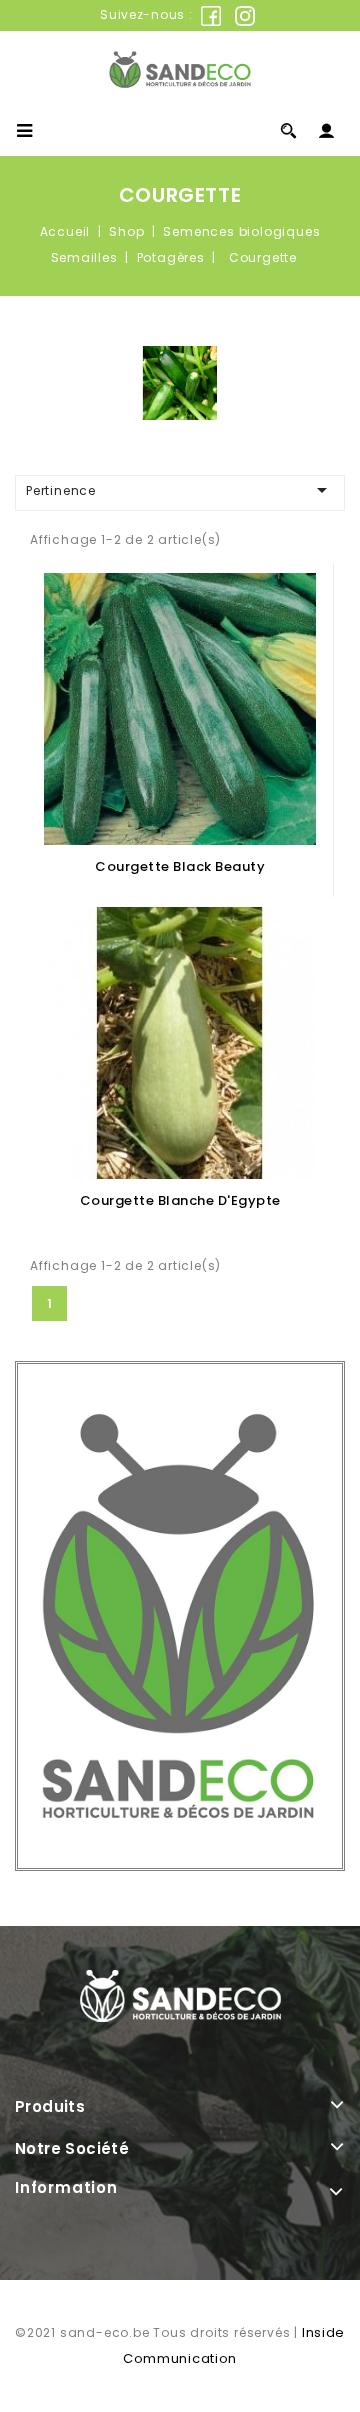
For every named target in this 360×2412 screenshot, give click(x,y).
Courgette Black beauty (180, 866)
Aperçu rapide (180, 684)
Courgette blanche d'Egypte (180, 1200)
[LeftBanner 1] (180, 1616)
